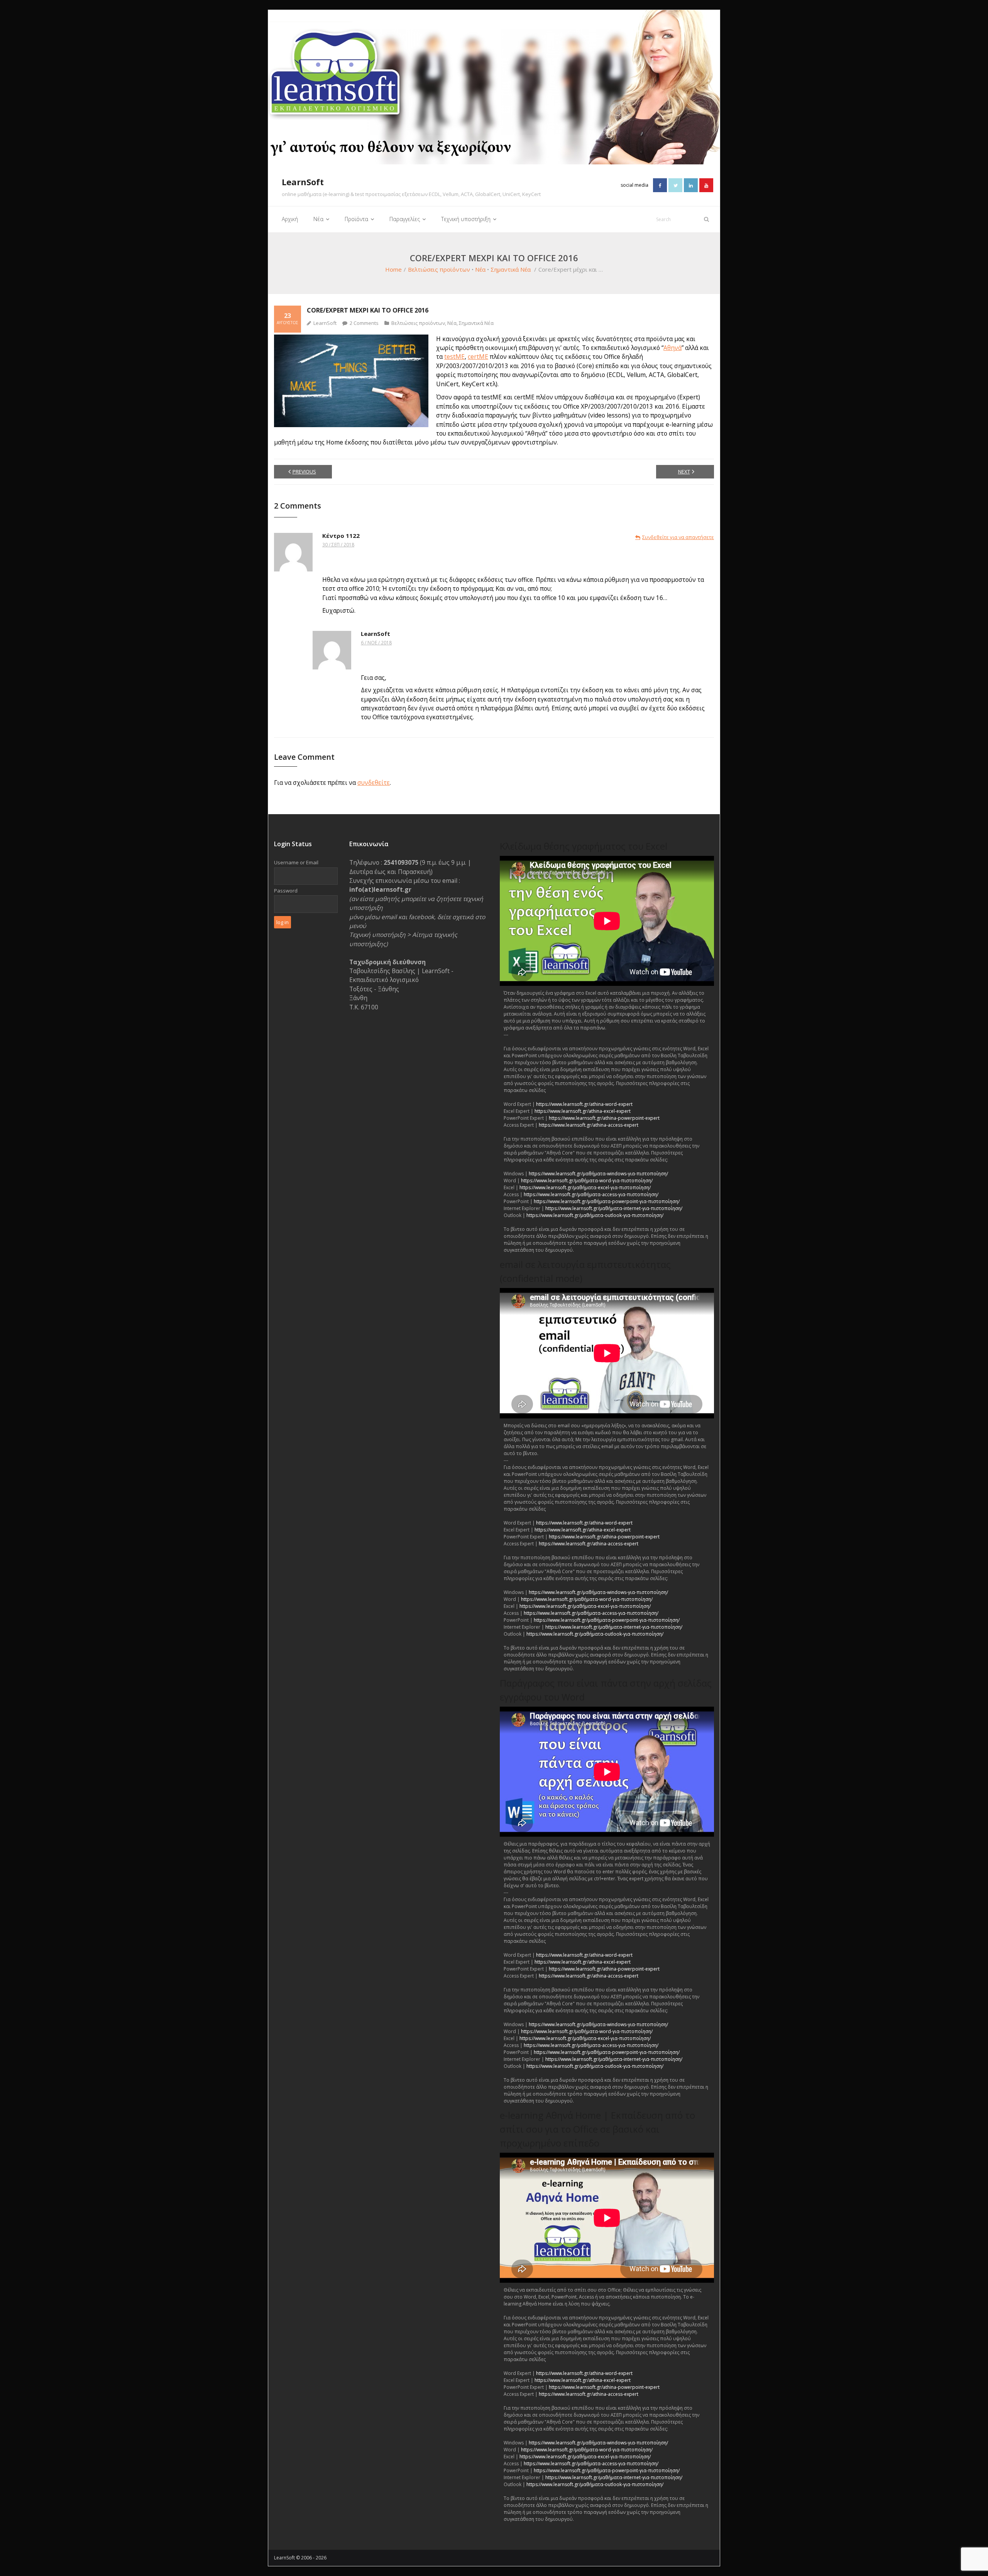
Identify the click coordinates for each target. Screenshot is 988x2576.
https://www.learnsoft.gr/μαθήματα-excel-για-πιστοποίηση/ (585, 1187)
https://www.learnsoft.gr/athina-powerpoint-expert (604, 1118)
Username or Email (296, 862)
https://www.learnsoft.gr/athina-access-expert (589, 1125)
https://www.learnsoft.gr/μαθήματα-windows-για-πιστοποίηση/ (598, 1174)
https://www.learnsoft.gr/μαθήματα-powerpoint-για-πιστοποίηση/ (607, 1201)
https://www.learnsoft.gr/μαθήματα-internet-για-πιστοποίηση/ (614, 1208)
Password (286, 891)
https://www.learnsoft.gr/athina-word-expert (584, 1104)
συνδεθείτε (374, 783)
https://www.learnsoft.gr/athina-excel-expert (583, 1111)
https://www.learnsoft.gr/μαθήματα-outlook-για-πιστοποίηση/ (595, 1215)
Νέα (480, 269)
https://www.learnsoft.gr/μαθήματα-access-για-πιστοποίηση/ (591, 1194)
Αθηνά (672, 348)
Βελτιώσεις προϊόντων (439, 269)
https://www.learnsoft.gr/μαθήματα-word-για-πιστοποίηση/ (587, 1181)
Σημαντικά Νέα (511, 269)
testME (454, 357)
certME (478, 357)
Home (393, 269)
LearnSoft (325, 323)
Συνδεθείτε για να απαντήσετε (678, 537)
